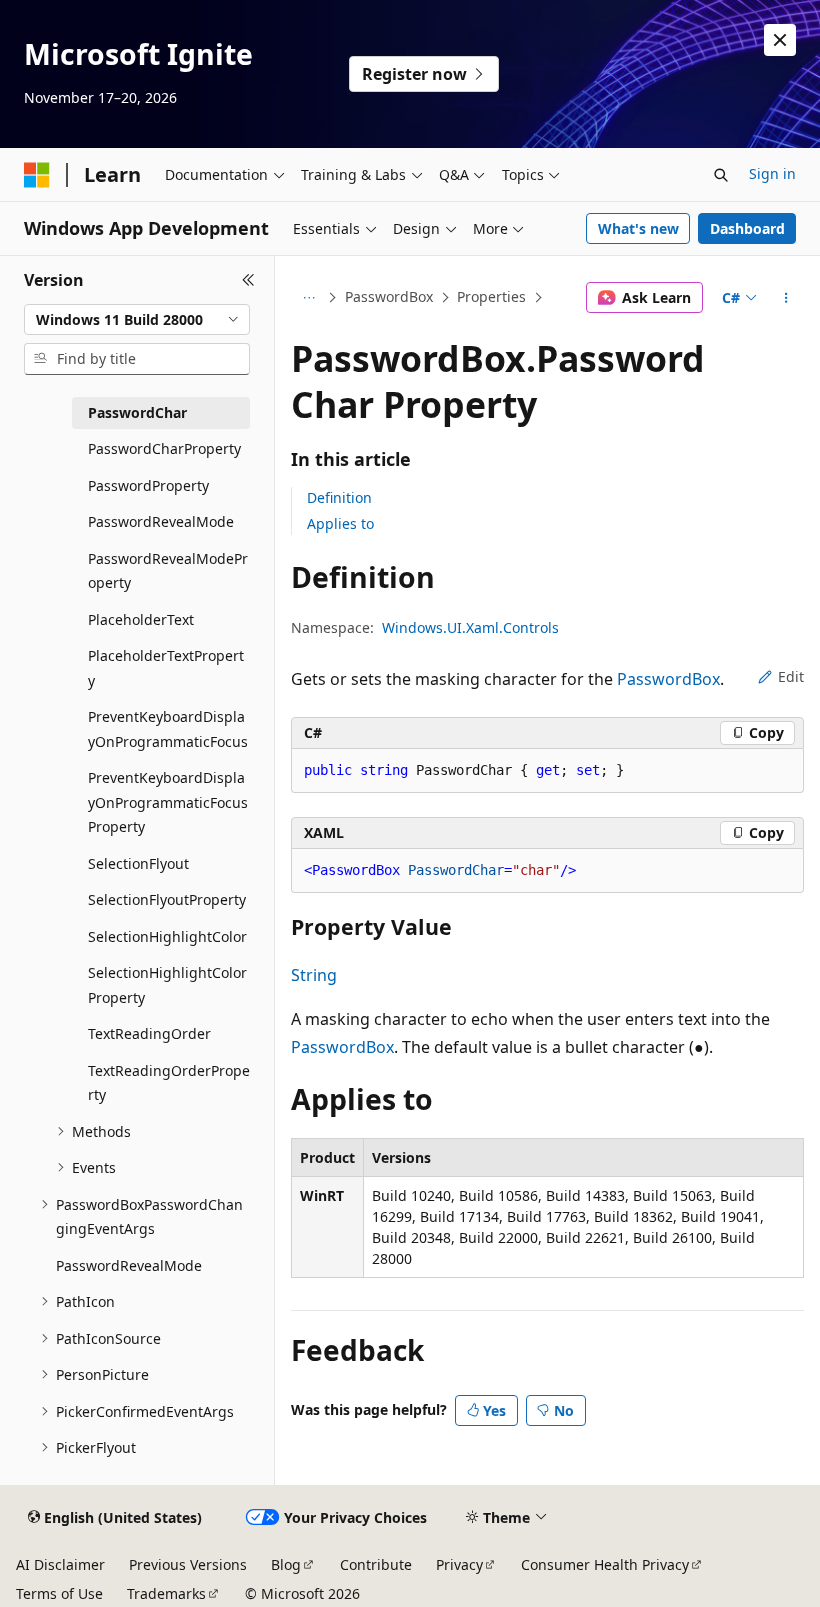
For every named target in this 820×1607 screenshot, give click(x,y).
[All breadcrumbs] (308, 298)
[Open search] (721, 175)
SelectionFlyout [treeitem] (138, 863)
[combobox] (137, 320)
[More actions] (786, 298)
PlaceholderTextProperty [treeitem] (166, 668)
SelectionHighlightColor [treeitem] (167, 936)
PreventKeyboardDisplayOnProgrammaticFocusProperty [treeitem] (168, 802)
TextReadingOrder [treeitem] (149, 1033)
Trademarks (166, 1593)
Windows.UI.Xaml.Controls (470, 627)
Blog (286, 1564)
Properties (491, 296)
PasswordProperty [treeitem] (148, 485)
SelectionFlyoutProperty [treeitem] (167, 899)
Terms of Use (59, 1593)
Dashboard (747, 228)
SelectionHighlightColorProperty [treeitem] (167, 985)
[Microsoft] (37, 175)
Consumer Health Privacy (605, 1564)
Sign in (772, 173)
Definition (339, 497)
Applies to (340, 523)
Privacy (459, 1564)
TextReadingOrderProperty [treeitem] (169, 1083)
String (314, 975)
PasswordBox (389, 296)
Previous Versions (188, 1564)
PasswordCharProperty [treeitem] (164, 448)
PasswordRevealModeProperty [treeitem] (168, 571)
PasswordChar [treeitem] (137, 412)
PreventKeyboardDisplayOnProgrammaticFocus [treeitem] (168, 729)
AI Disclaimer (60, 1564)
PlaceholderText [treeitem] (141, 619)
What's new (638, 228)
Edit (791, 676)
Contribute (376, 1564)
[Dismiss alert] (780, 40)
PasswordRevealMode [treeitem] (161, 521)
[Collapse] (248, 280)
